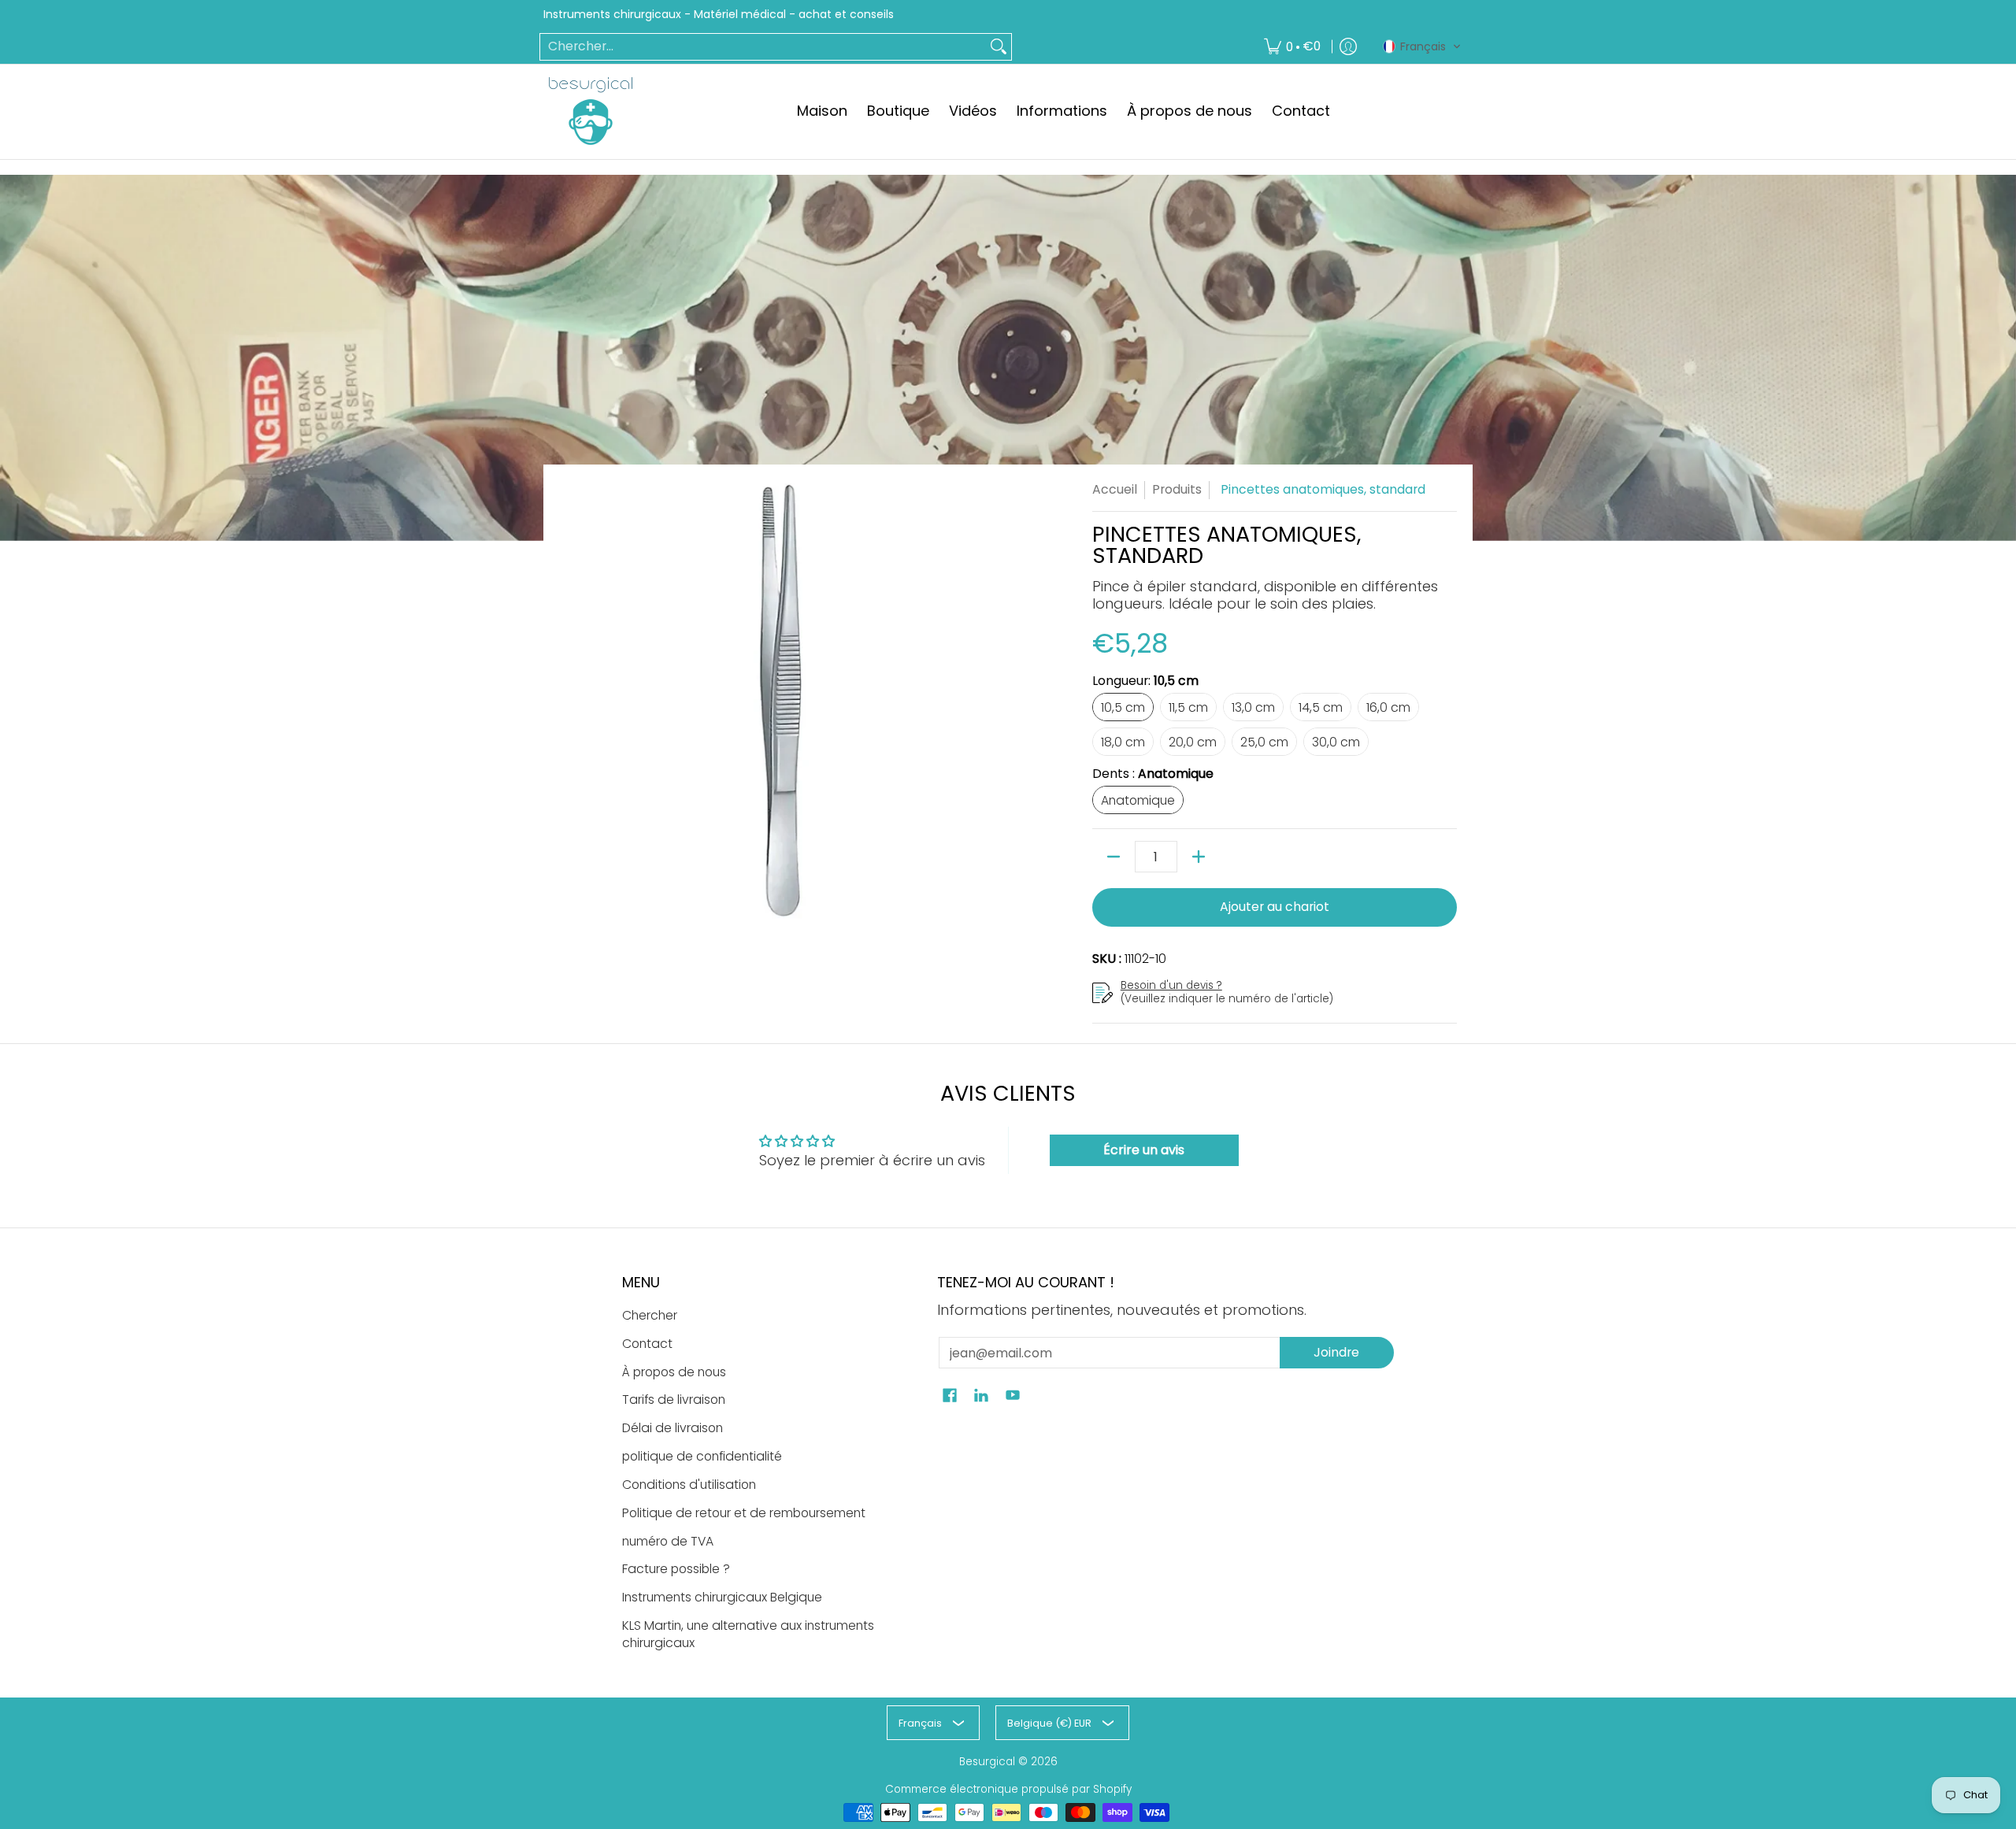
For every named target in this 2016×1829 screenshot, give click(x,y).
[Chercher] (999, 47)
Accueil (1115, 489)
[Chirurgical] (591, 111)
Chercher (650, 1315)
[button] (1422, 46)
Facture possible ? (676, 1569)
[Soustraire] (1114, 857)
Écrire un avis (1144, 1150)
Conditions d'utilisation (689, 1485)
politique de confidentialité (702, 1456)
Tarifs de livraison (674, 1400)
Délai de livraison (673, 1428)
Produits (1177, 489)
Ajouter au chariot (1275, 907)
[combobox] (763, 47)
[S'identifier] (1348, 47)
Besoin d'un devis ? (1171, 985)
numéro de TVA (668, 1541)
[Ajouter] (1199, 857)
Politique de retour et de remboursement (744, 1513)
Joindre (1336, 1352)
